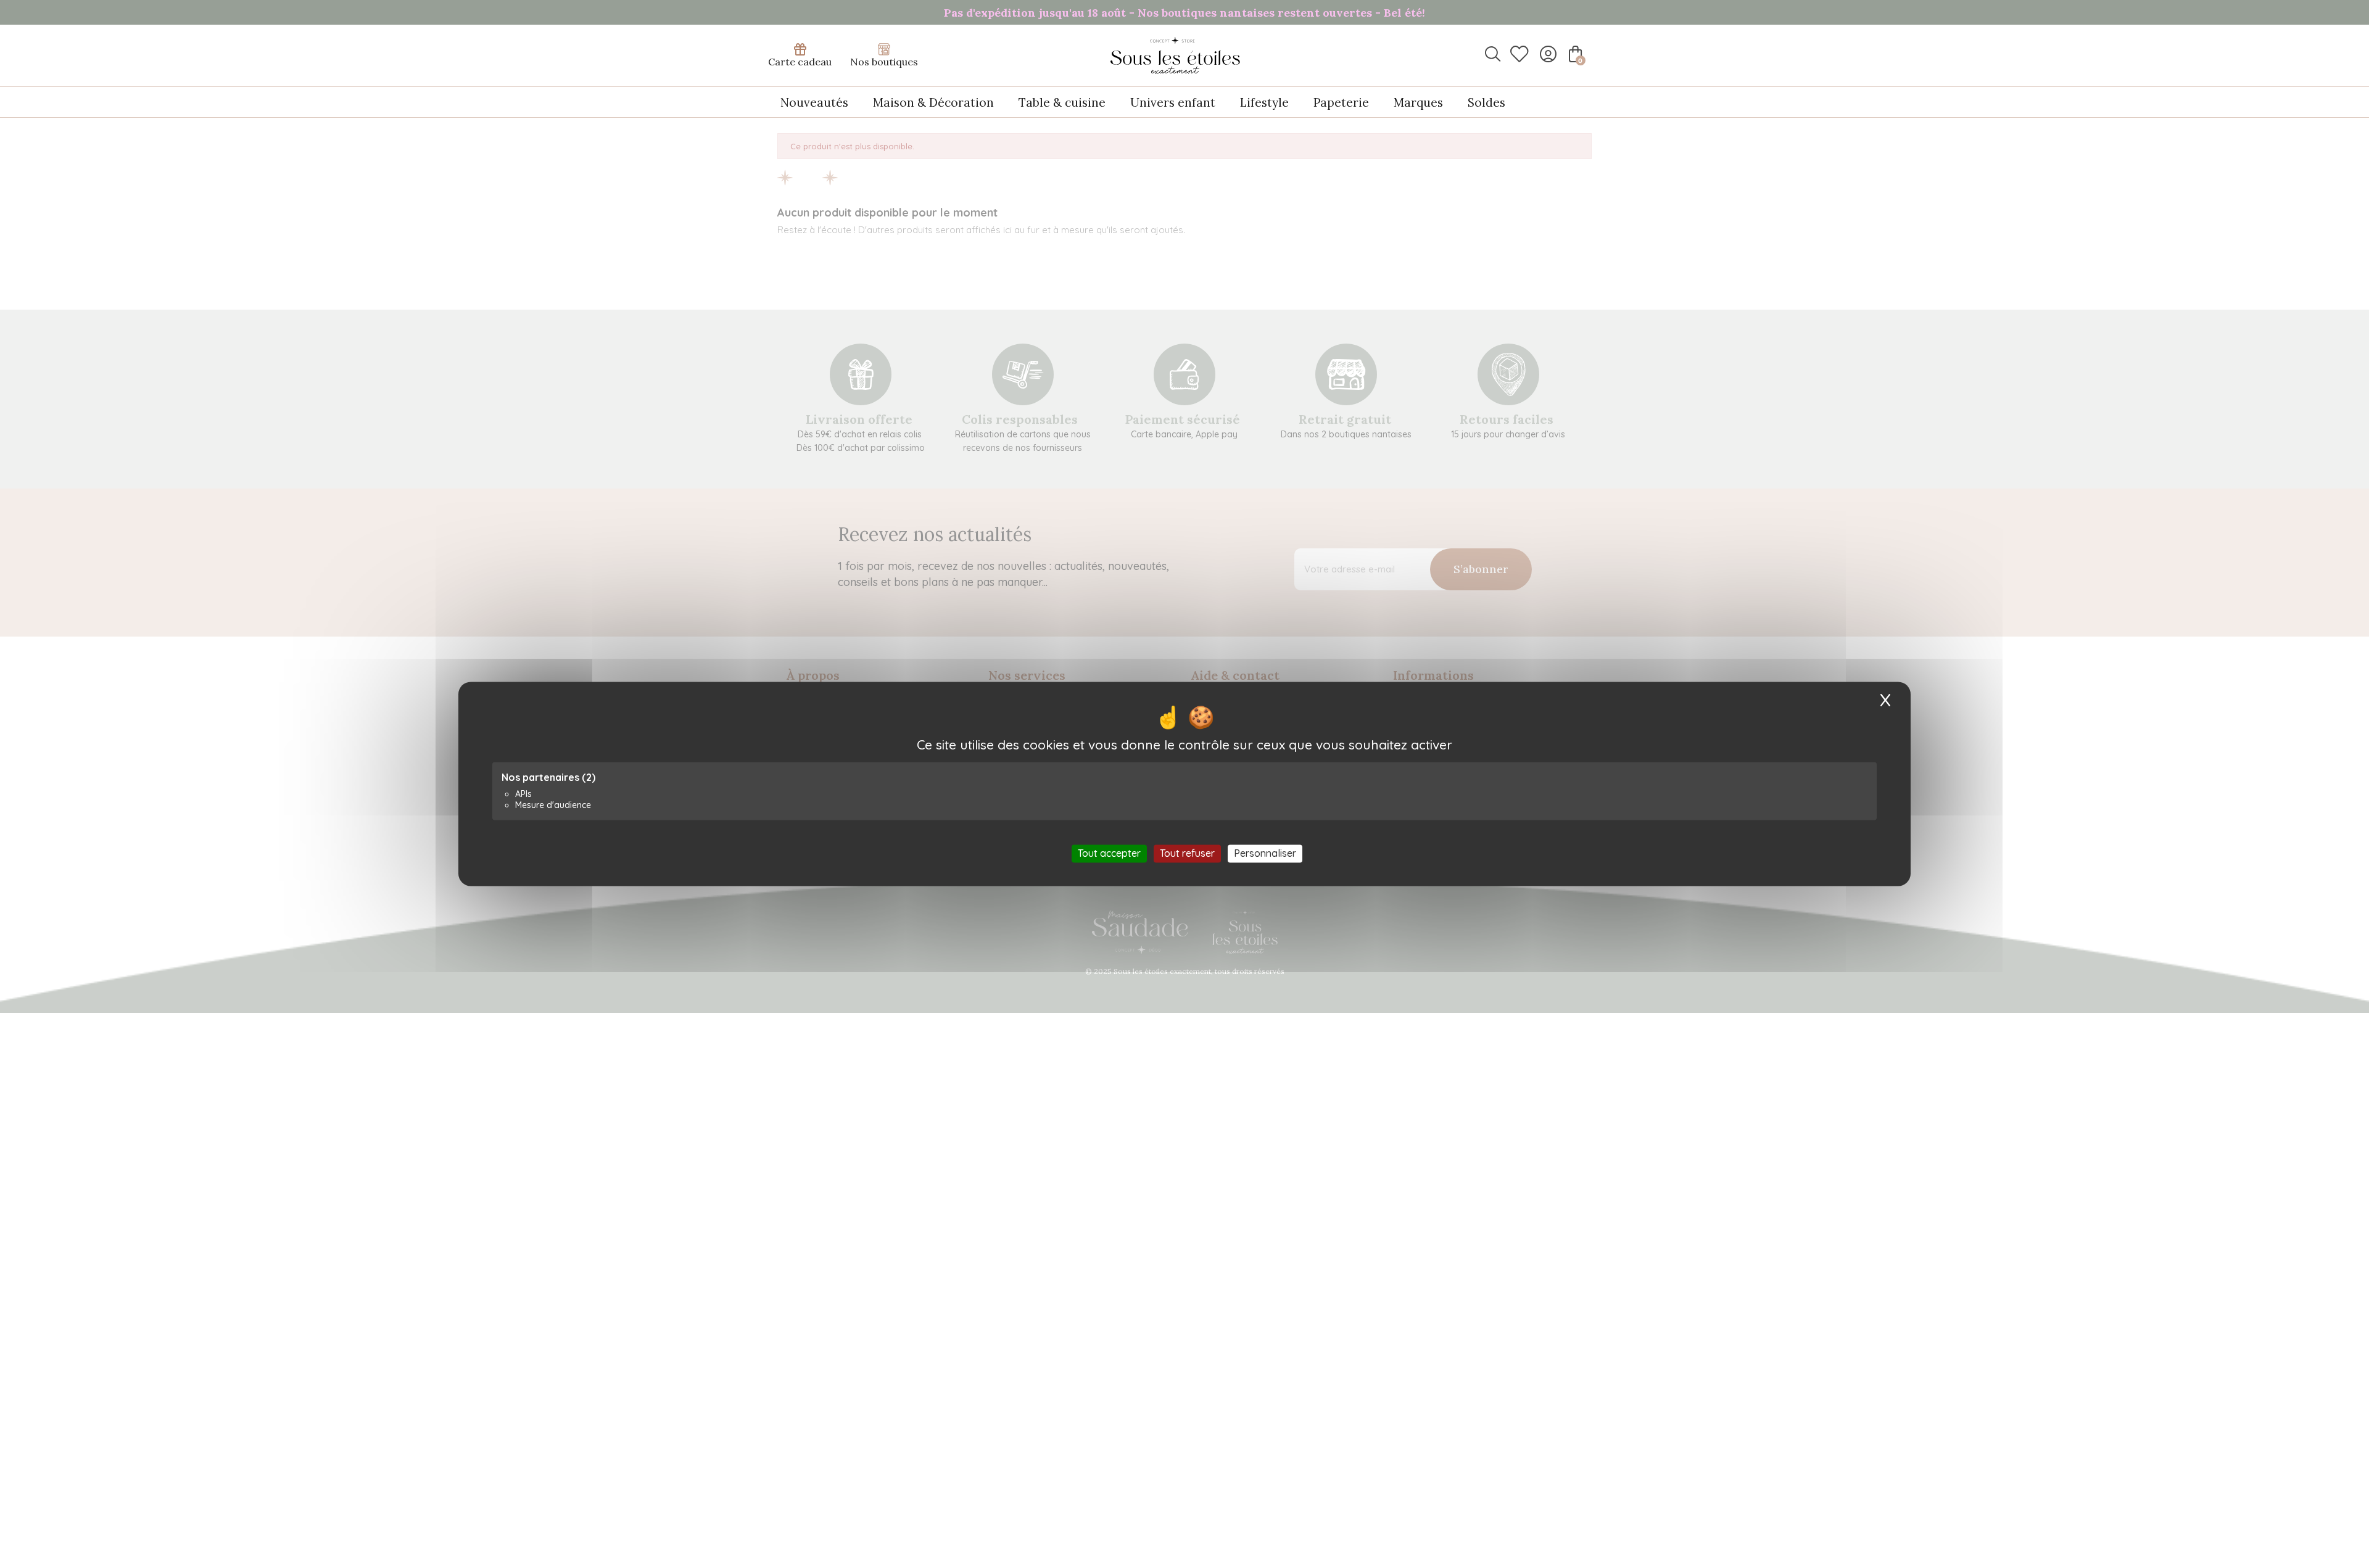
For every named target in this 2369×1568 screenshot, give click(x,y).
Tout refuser (1187, 853)
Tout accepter (1109, 853)
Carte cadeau (800, 62)
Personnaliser (1265, 853)
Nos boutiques (884, 62)
